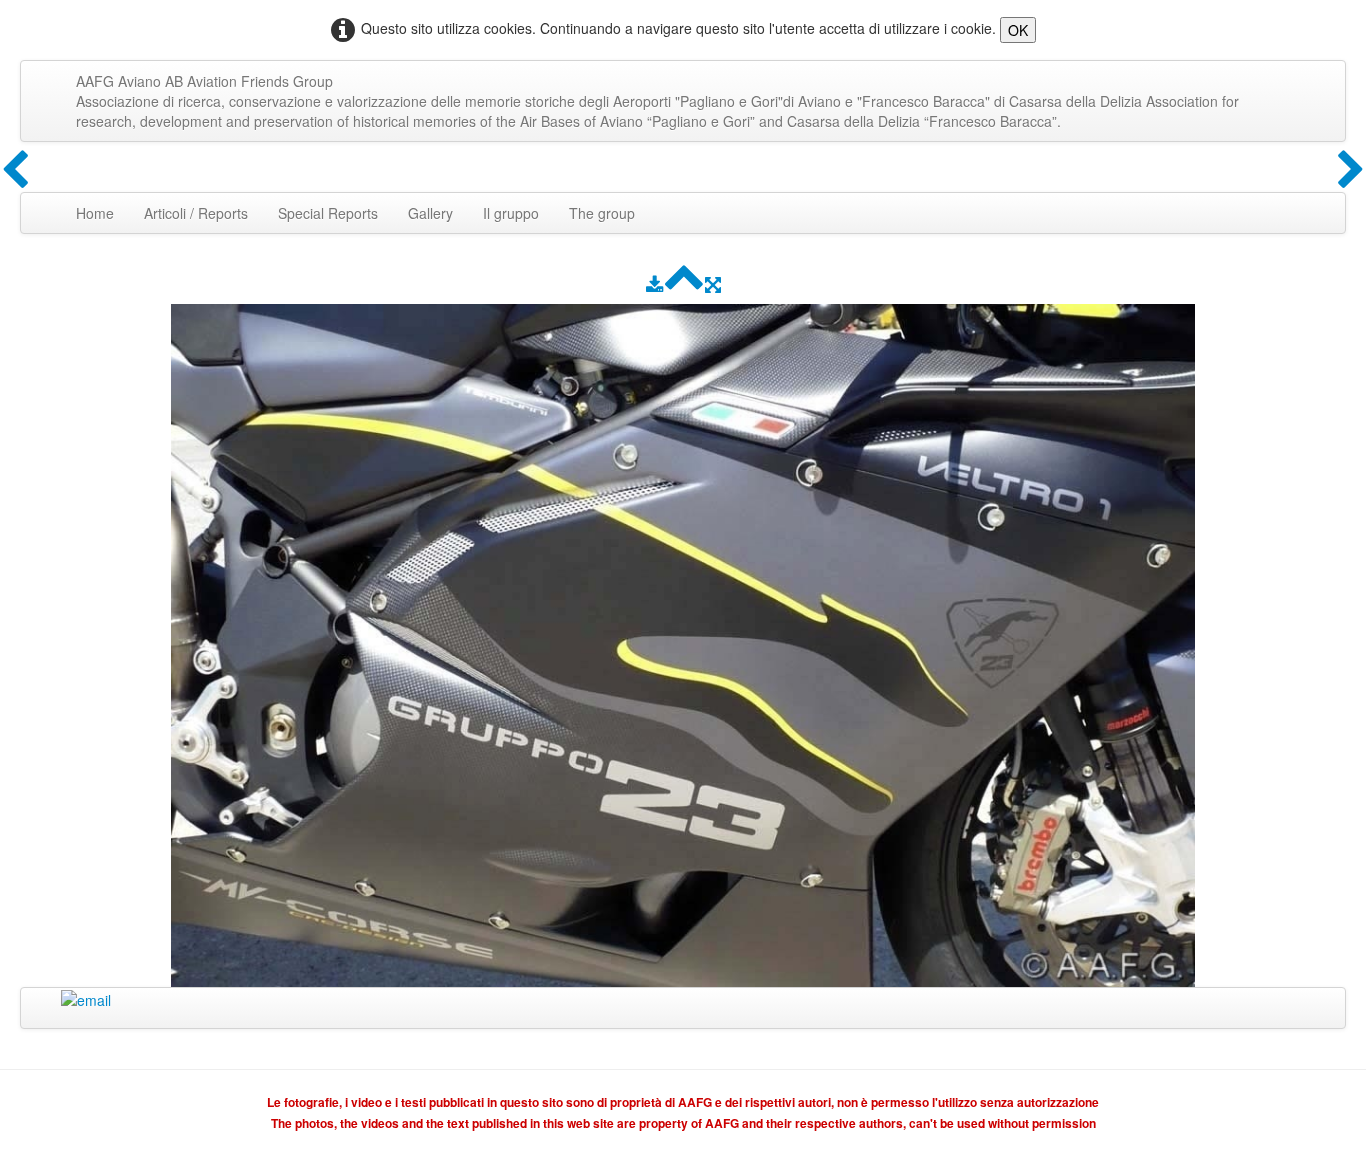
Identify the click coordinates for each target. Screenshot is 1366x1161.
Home (95, 213)
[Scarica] (654, 284)
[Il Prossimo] (1351, 171)
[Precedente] (15, 171)
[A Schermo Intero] (713, 284)
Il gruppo (511, 213)
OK (1018, 30)
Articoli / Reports (196, 213)
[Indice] (684, 284)
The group (602, 213)
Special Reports (328, 213)
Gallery (430, 213)
